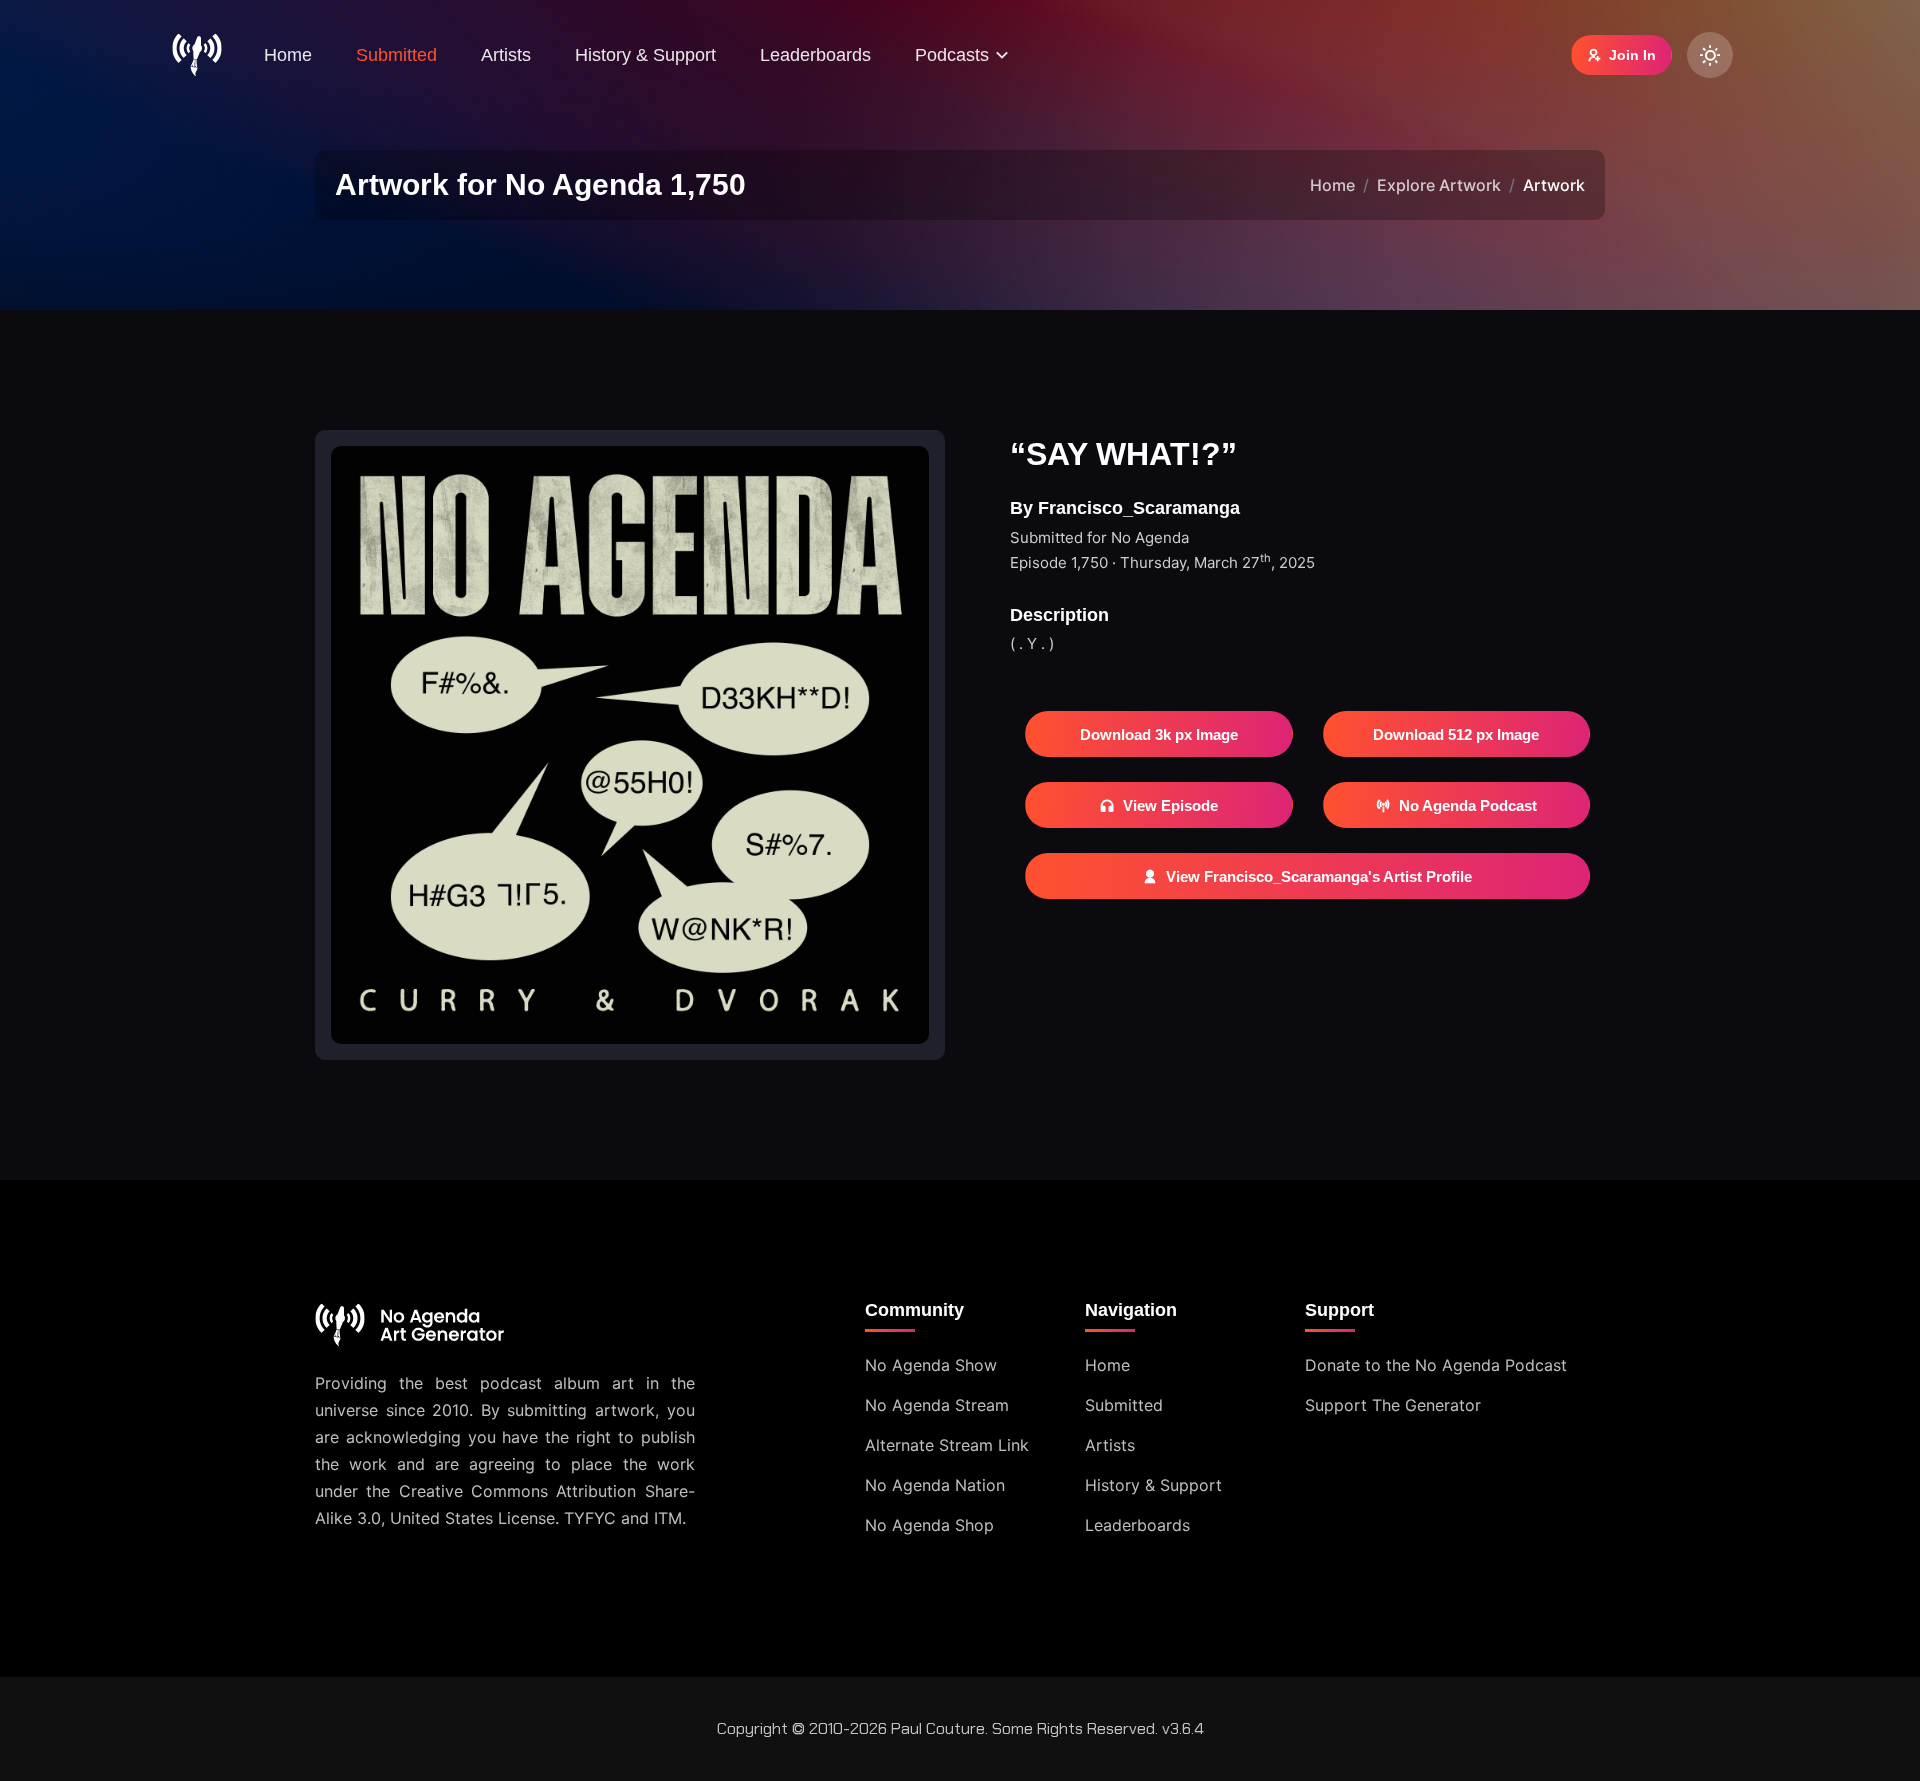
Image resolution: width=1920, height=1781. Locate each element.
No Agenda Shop (929, 1525)
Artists (506, 55)
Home (288, 55)
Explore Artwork (1439, 185)
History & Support (645, 55)
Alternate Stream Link (947, 1445)
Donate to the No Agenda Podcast (1436, 1365)
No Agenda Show (931, 1365)
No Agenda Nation (935, 1485)
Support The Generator (1393, 1405)
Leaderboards (815, 55)
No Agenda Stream (937, 1405)
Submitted (396, 55)
